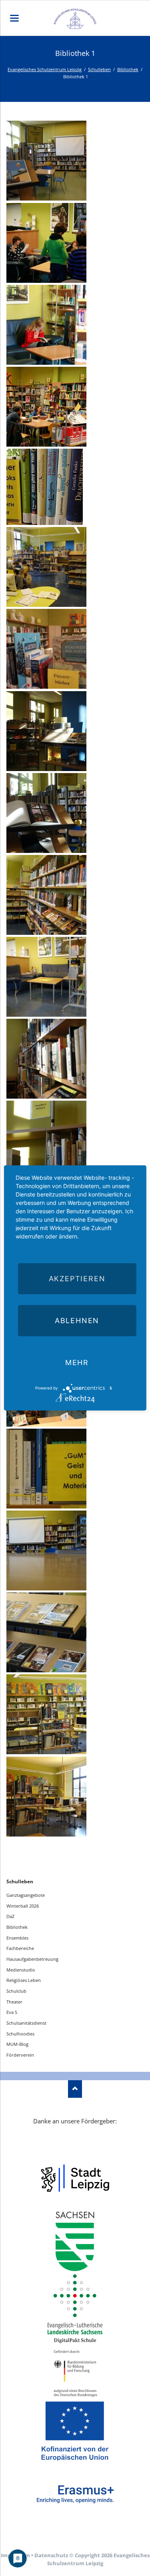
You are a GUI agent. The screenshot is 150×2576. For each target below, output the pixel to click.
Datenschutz (51, 2555)
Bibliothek (128, 69)
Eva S (12, 2012)
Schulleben (99, 69)
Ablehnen (77, 1321)
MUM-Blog (17, 2044)
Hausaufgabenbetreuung (32, 1959)
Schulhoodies (20, 2034)
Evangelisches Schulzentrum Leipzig (45, 69)
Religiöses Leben (24, 1980)
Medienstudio (21, 1970)
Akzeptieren (77, 1279)
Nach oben (75, 2089)
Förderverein (20, 2055)
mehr (77, 1363)
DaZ (10, 1916)
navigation (14, 18)
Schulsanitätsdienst (26, 2023)
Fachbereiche (20, 1948)
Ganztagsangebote (26, 1895)
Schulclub (16, 1991)
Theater (14, 2002)
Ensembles (17, 1938)
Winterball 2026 (23, 1906)
